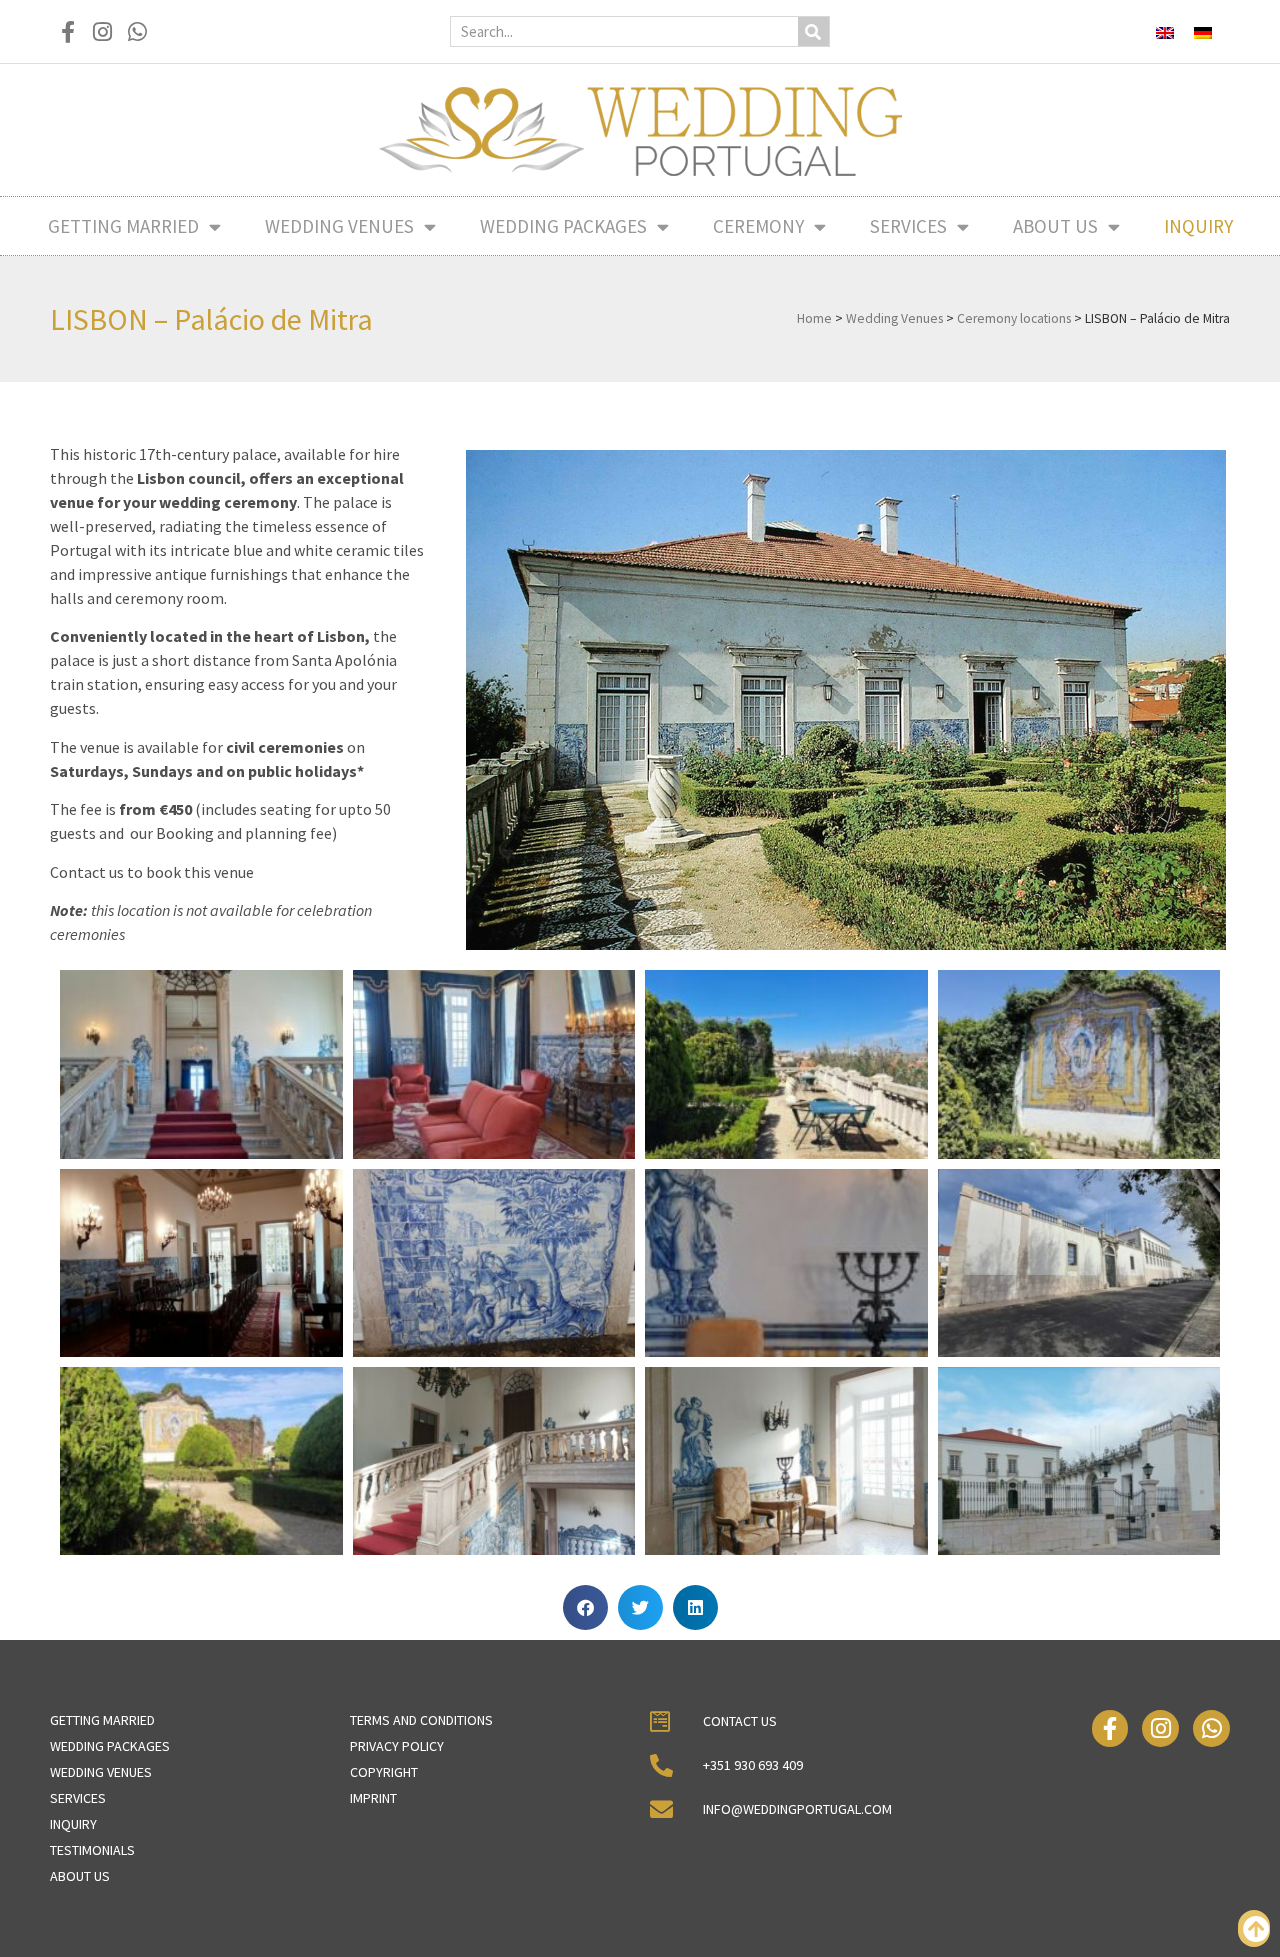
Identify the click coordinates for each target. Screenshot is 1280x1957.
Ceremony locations (1014, 318)
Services (908, 226)
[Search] (813, 31)
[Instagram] (102, 31)
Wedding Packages (563, 226)
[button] (585, 1607)
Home (814, 318)
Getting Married (123, 226)
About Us (1055, 226)
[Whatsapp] (137, 31)
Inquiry (1198, 226)
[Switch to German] (1203, 31)
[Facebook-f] (67, 31)
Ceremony (758, 226)
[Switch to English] (1165, 31)
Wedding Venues (339, 226)
